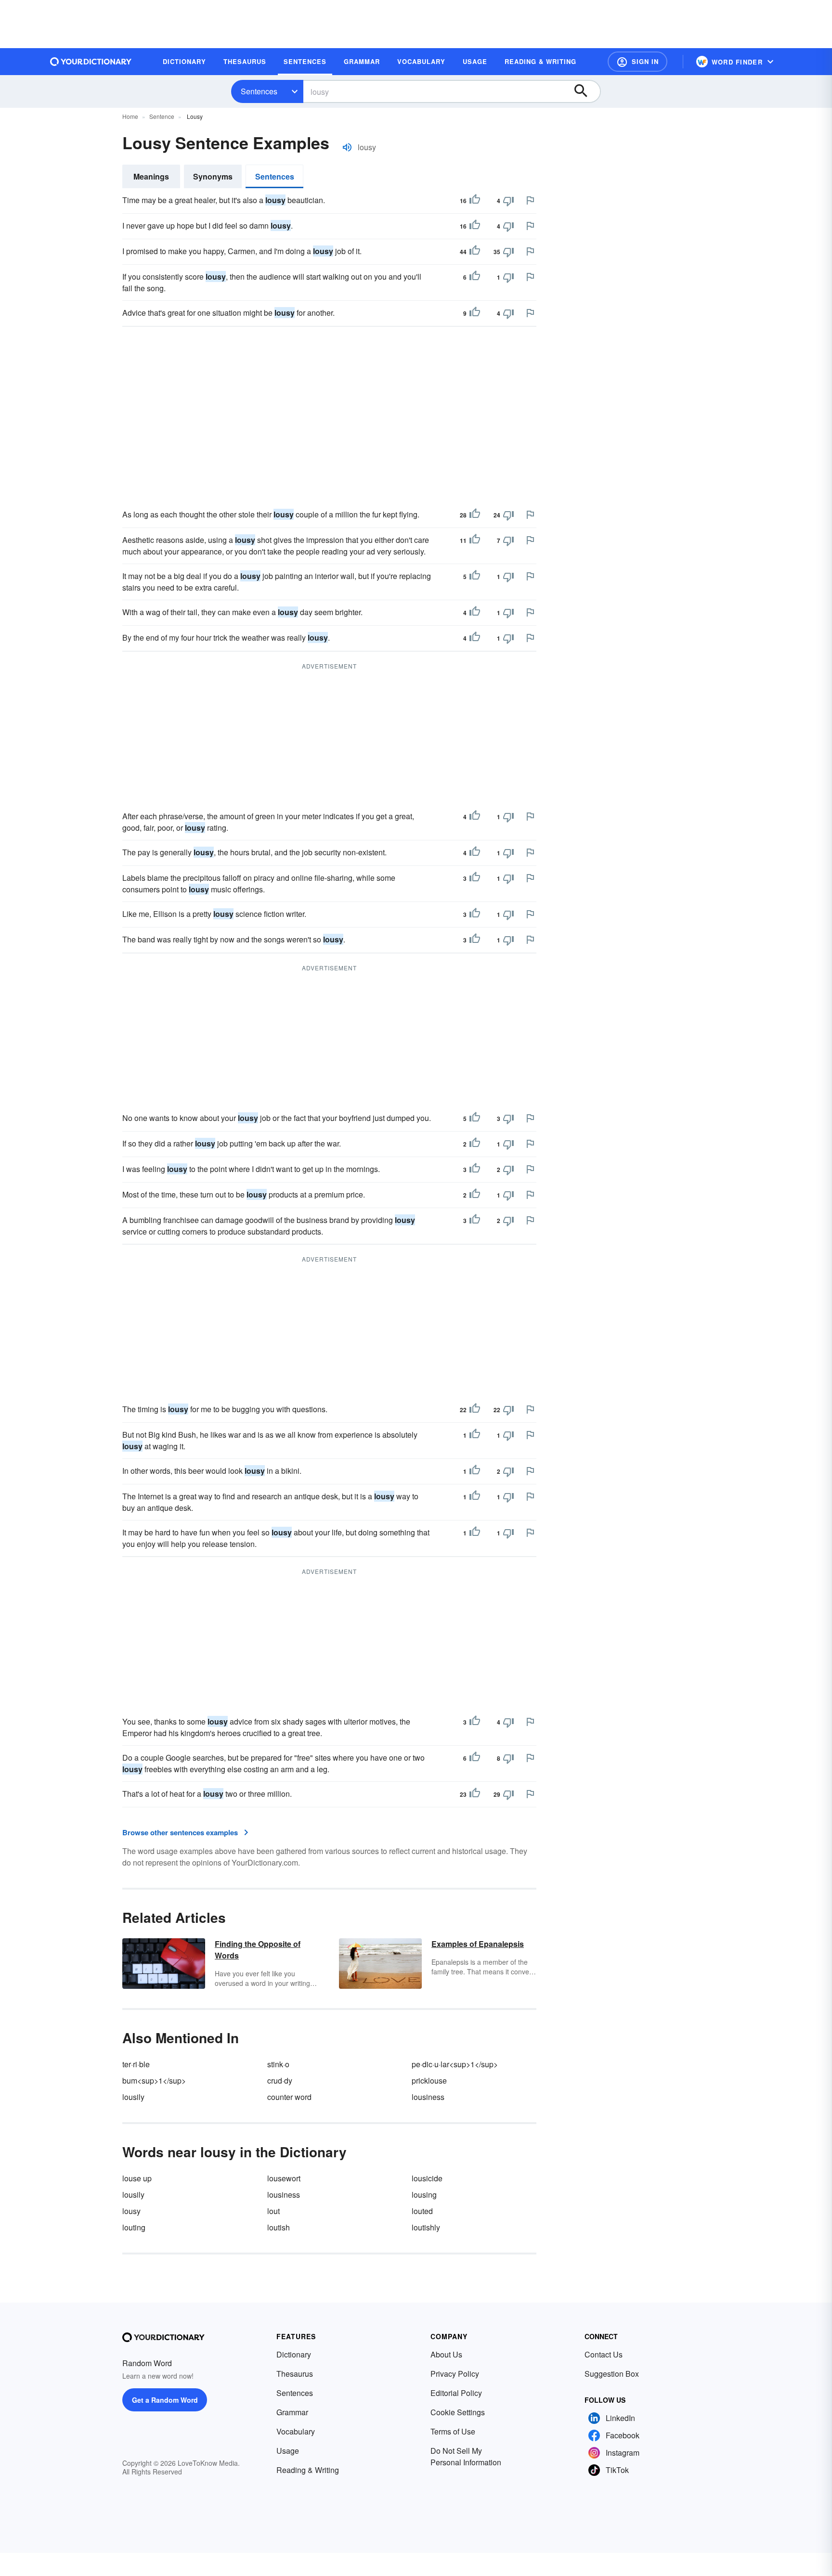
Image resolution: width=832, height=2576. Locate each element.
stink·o (278, 2064)
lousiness (428, 2097)
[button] (637, 62)
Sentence (162, 116)
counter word (289, 2097)
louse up (137, 2178)
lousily (133, 2097)
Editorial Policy (456, 2393)
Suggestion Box (612, 2374)
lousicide (427, 2178)
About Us (446, 2354)
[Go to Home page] (91, 62)
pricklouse (429, 2080)
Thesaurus (295, 2374)
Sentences (259, 91)
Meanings (151, 176)
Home (130, 116)
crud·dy (280, 2080)
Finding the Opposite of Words (258, 1950)
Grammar (292, 2412)
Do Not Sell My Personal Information (466, 2456)
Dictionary (294, 2354)
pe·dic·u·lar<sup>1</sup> (455, 2064)
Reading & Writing (308, 2470)
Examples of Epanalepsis (478, 1944)
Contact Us (604, 2354)
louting (134, 2227)
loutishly (426, 2227)
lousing (424, 2195)
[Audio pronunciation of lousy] (347, 147)
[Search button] (585, 91)
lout (273, 2211)
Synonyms (213, 176)
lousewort (284, 2178)
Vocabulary (296, 2431)
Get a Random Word (165, 2400)
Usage (288, 2451)
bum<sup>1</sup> (154, 2080)
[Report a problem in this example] (530, 200)
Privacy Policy (455, 2374)
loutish (279, 2227)
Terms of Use (453, 2431)
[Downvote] (508, 201)
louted (422, 2211)
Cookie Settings (458, 2412)
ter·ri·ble (136, 2064)
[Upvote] (475, 201)
